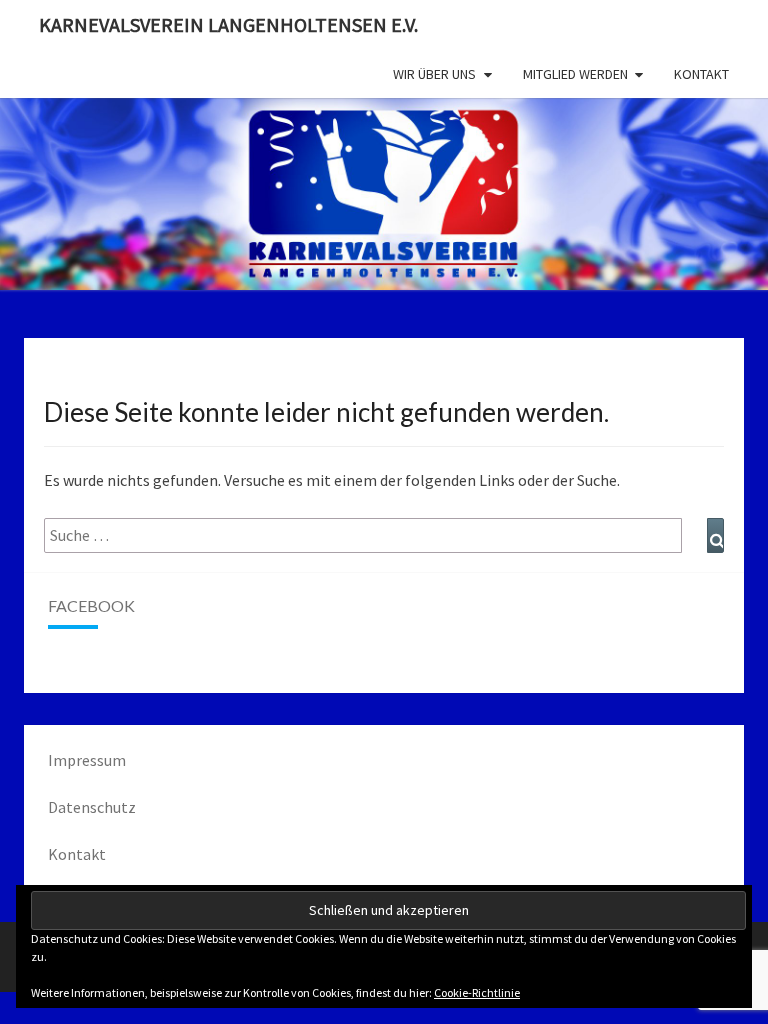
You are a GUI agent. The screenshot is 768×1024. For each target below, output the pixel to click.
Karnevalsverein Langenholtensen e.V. (228, 24)
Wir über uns (434, 74)
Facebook (91, 605)
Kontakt (701, 74)
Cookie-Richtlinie (477, 992)
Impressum (87, 760)
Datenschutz (92, 807)
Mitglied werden (575, 74)
